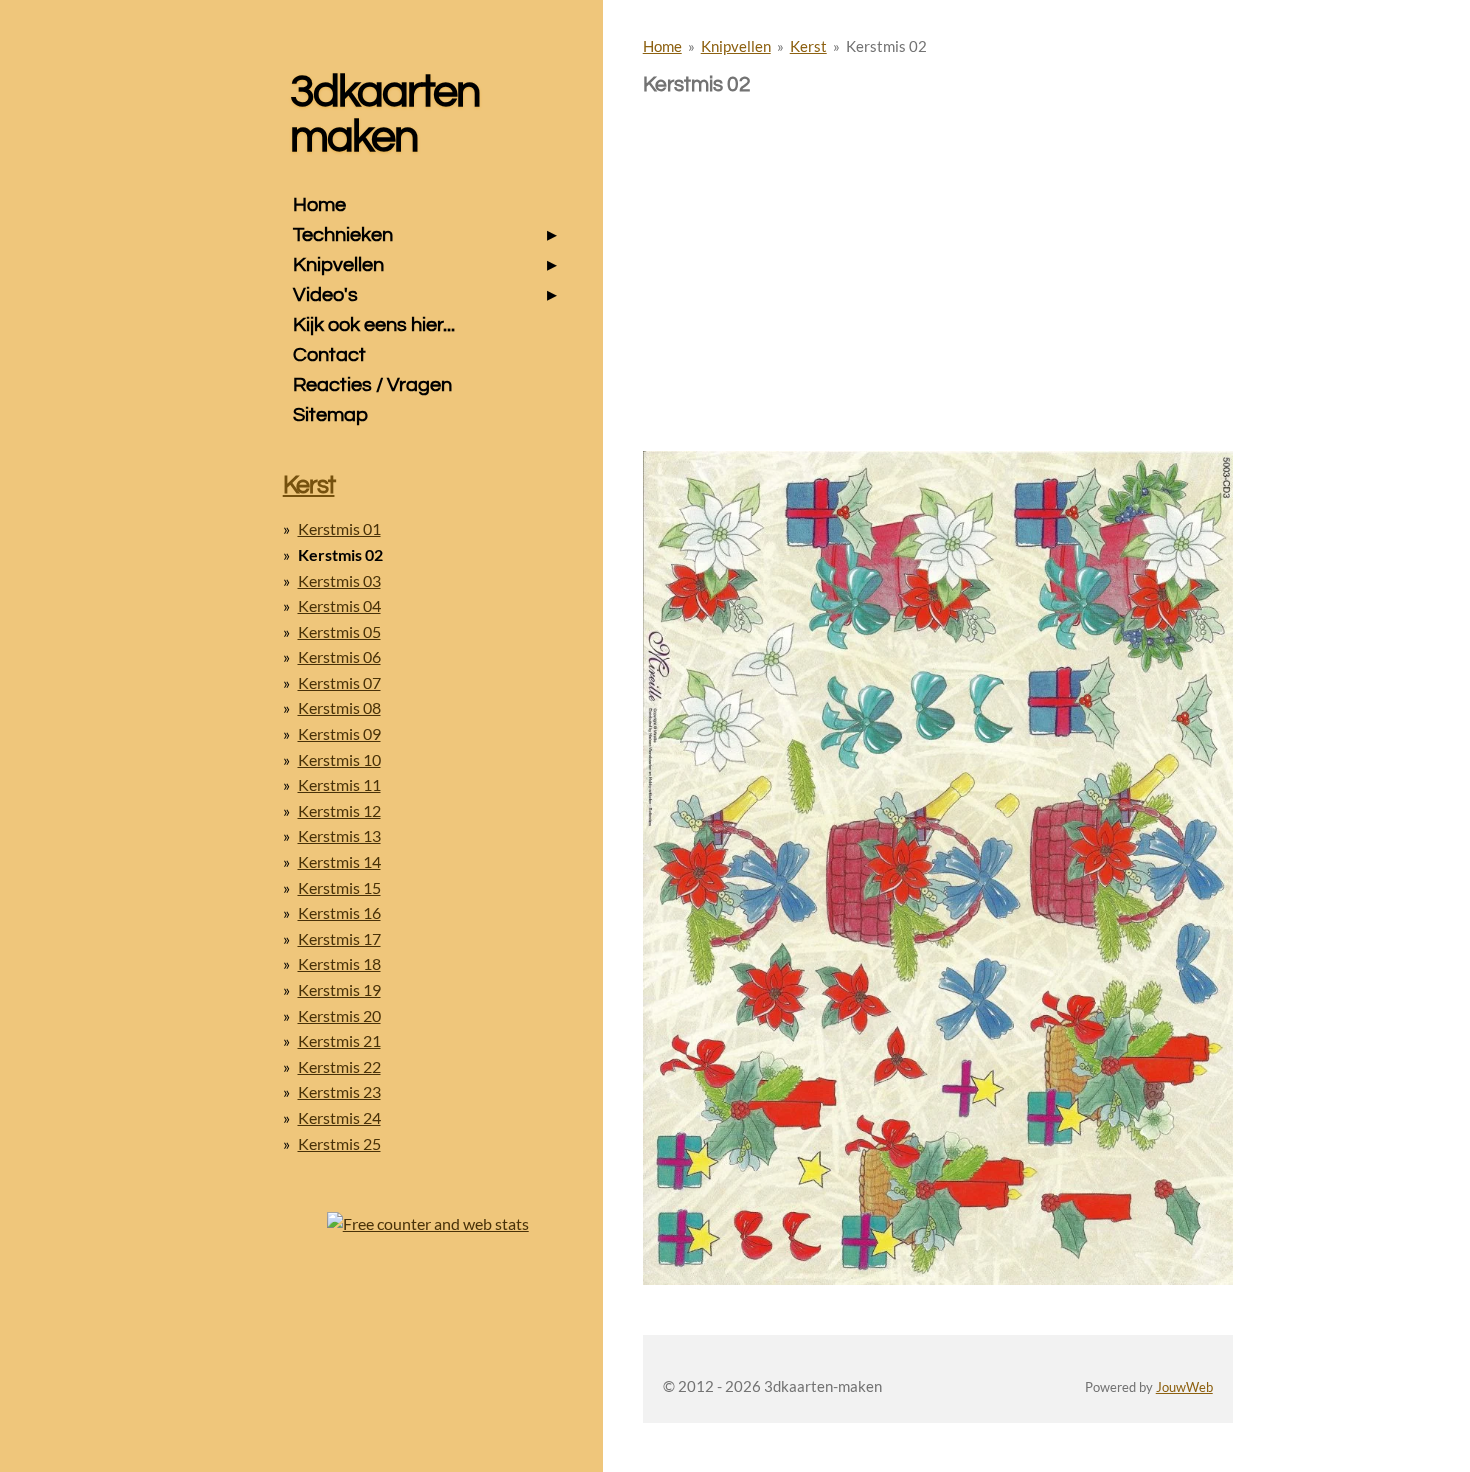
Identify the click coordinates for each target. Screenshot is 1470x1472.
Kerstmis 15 (339, 887)
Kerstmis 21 (339, 1040)
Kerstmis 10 (339, 759)
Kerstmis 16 (339, 912)
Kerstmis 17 (339, 938)
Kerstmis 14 (339, 861)
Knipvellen (736, 46)
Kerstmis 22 (339, 1066)
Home (662, 46)
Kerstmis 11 (339, 784)
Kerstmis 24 (339, 1117)
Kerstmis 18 (339, 963)
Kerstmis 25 (339, 1143)
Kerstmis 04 (339, 605)
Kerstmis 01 (339, 528)
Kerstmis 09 (339, 733)
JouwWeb (1184, 1387)
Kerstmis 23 (339, 1091)
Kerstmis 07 (339, 682)
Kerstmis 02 (886, 46)
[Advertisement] (938, 238)
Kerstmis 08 (339, 707)
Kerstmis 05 (339, 631)
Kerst (808, 46)
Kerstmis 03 (339, 580)
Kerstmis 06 (339, 656)
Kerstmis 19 (339, 989)
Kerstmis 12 (339, 810)
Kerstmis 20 (339, 1015)
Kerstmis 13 (339, 835)
